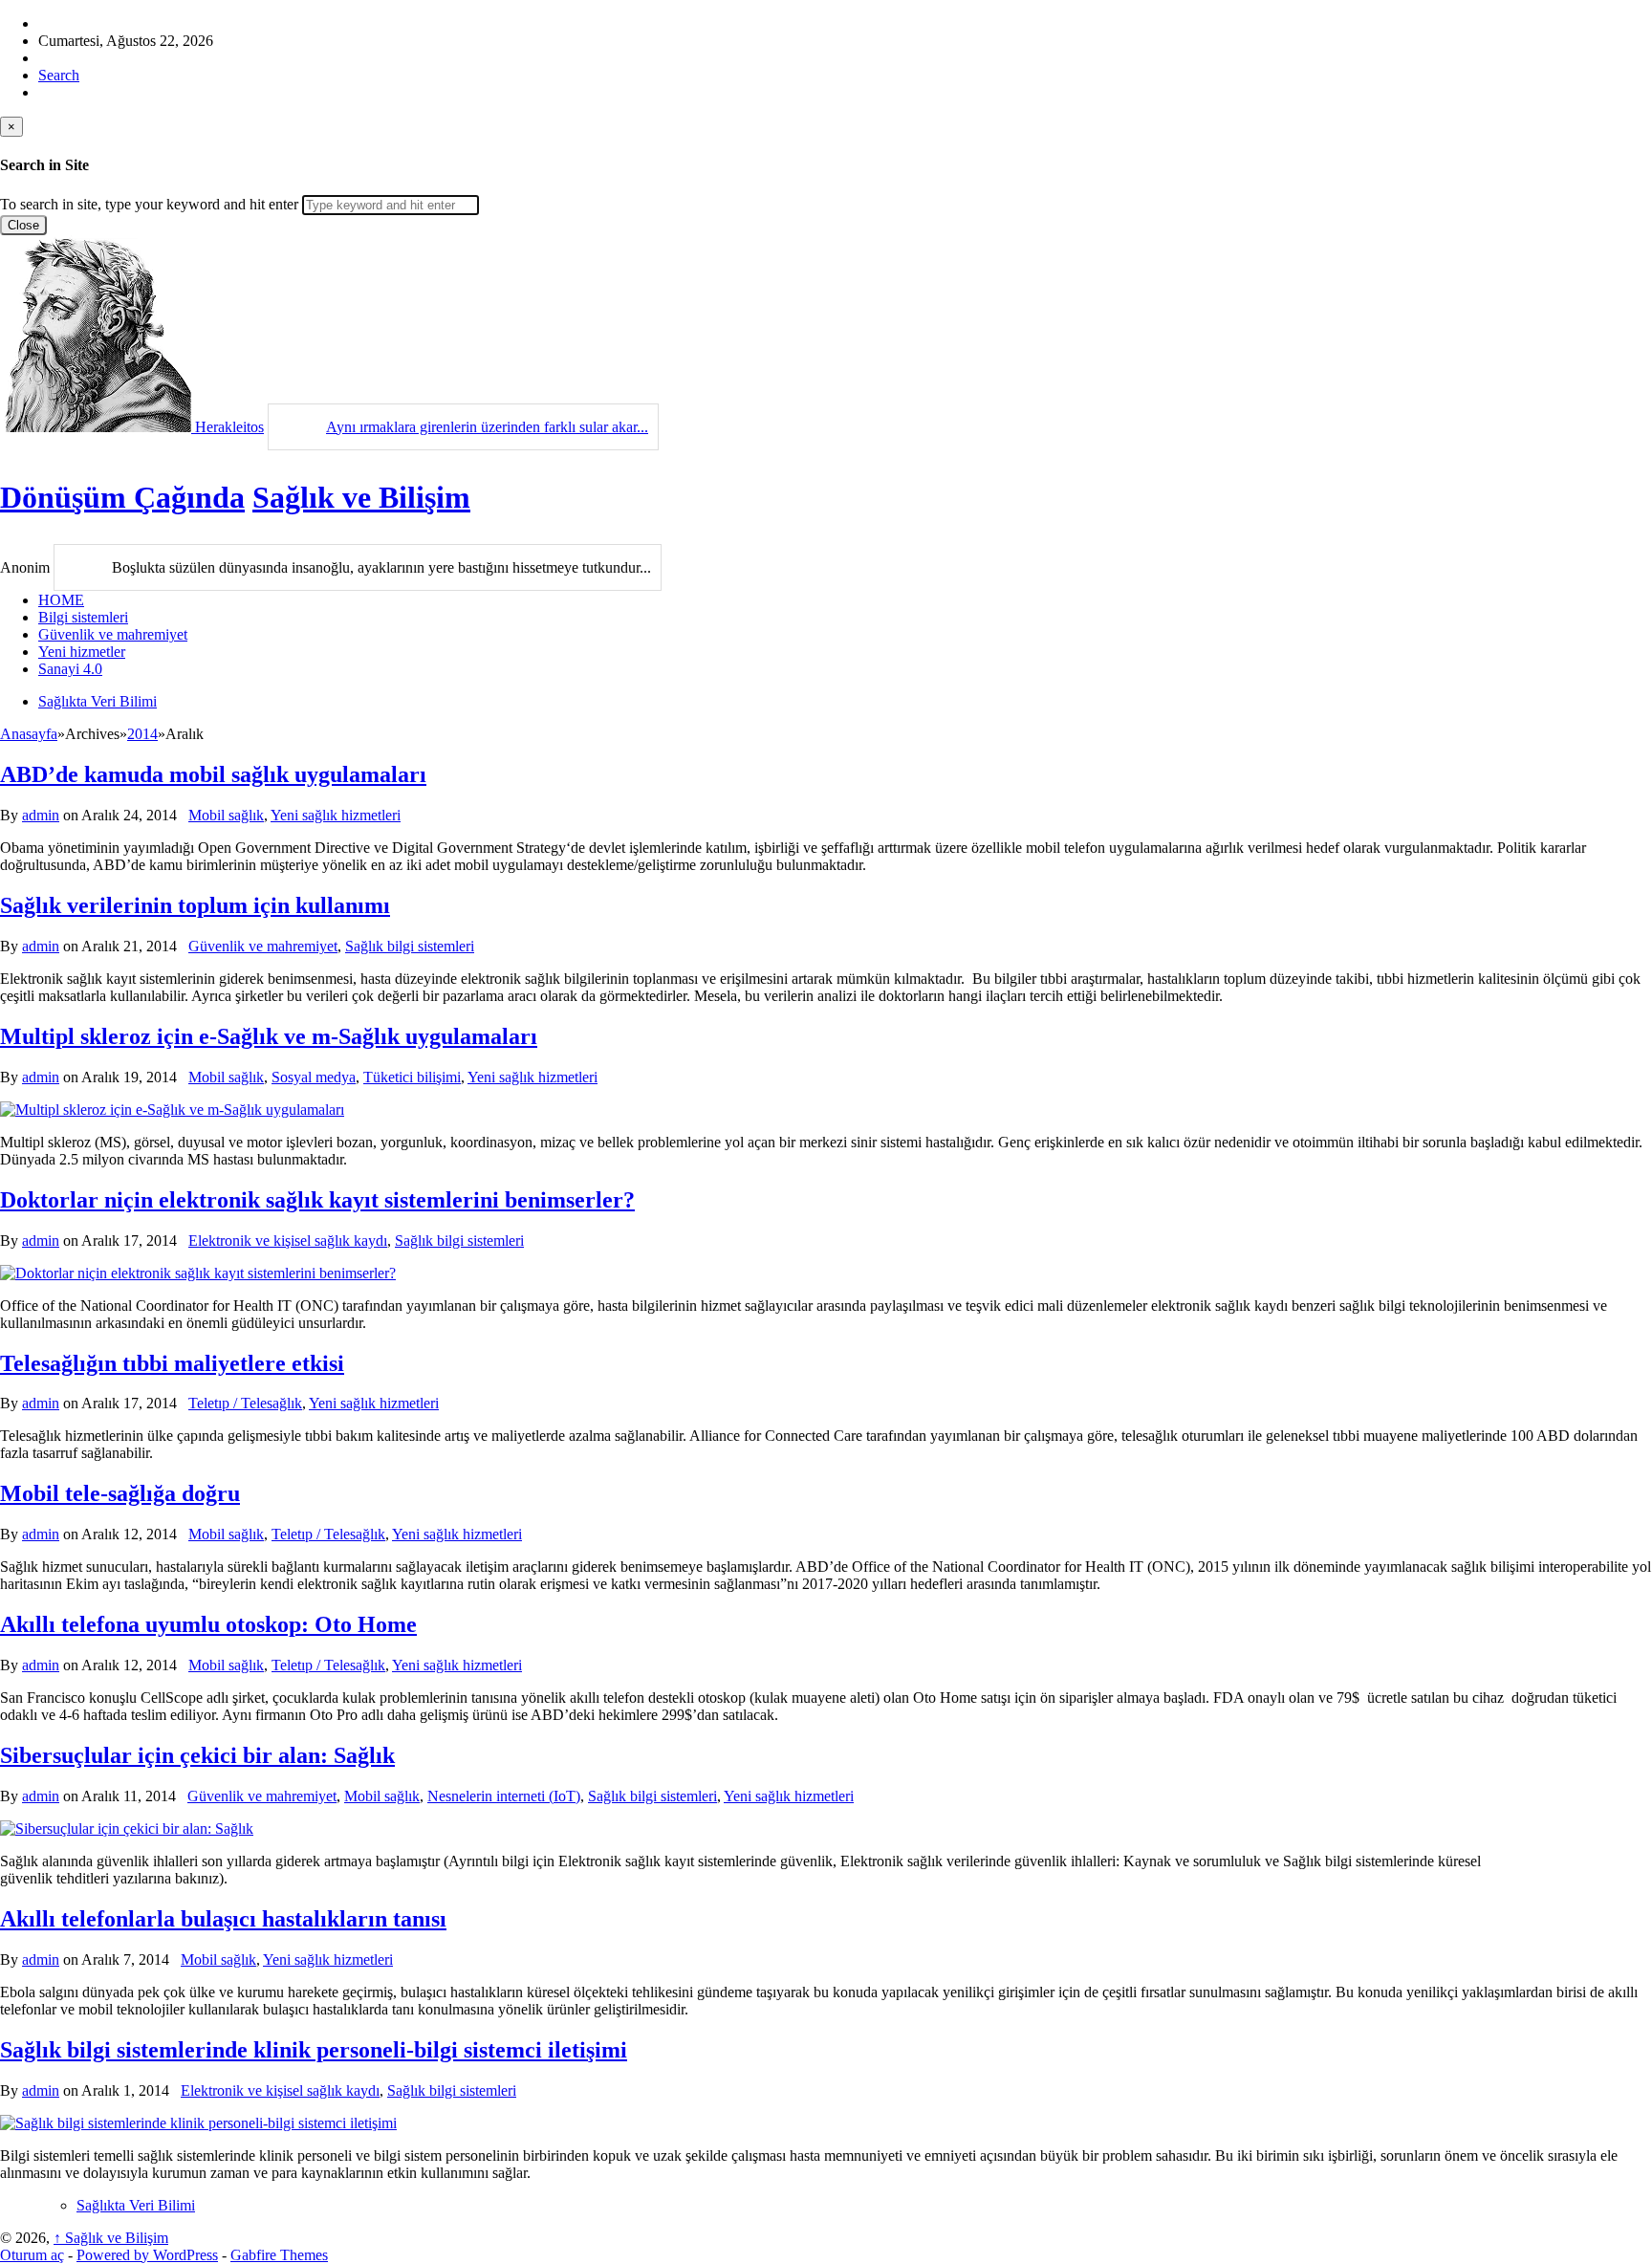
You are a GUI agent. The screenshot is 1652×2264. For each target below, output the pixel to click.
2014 (142, 734)
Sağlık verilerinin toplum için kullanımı (195, 905)
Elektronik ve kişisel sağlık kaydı (288, 1241)
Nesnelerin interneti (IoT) (504, 1796)
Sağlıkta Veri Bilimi (98, 701)
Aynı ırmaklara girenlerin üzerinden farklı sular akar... (487, 427)
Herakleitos (229, 427)
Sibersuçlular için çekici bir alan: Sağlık (197, 1755)
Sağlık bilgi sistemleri (410, 946)
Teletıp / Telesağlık (245, 1403)
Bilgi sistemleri (83, 617)
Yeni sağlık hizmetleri (336, 815)
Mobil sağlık (226, 815)
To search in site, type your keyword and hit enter (149, 204)
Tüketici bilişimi (412, 1077)
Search (59, 75)
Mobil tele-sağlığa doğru (120, 1493)
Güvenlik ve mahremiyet (113, 634)
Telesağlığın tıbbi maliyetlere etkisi (172, 1363)
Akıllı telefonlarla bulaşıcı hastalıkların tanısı (223, 1919)
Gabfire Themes (279, 2255)
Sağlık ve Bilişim (361, 497)
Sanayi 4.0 (70, 669)
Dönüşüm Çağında (122, 497)
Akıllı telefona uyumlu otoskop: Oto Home (208, 1624)
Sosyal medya (314, 1077)
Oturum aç (32, 2255)
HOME (61, 600)
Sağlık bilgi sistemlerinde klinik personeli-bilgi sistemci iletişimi (314, 2050)
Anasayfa (29, 734)
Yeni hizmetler (82, 652)
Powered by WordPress (147, 2255)
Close (23, 225)
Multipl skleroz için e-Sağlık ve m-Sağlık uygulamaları (269, 1036)
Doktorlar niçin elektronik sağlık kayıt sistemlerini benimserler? (317, 1200)
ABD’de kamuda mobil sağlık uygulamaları (213, 774)
